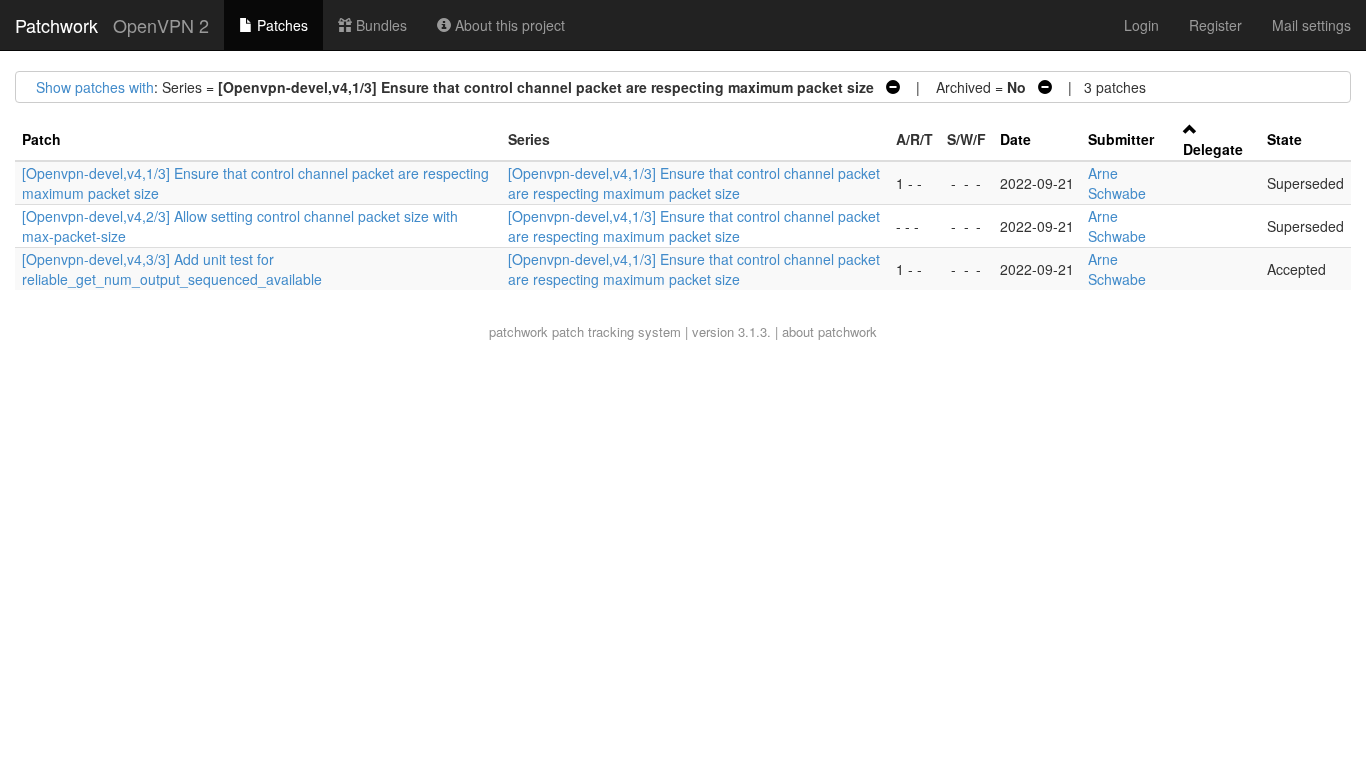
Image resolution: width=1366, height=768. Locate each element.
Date (1015, 139)
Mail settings (1311, 25)
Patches (280, 25)
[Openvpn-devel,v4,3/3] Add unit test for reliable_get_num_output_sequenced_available (172, 269)
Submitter (1121, 139)
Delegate (1213, 149)
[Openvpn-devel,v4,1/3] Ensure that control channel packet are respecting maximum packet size (694, 183)
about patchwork (829, 331)
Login (1141, 25)
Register (1215, 25)
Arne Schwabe (1117, 183)
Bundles (379, 25)
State (1284, 139)
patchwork (518, 331)
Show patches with (95, 87)
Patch (41, 139)
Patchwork (56, 25)
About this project (508, 25)
